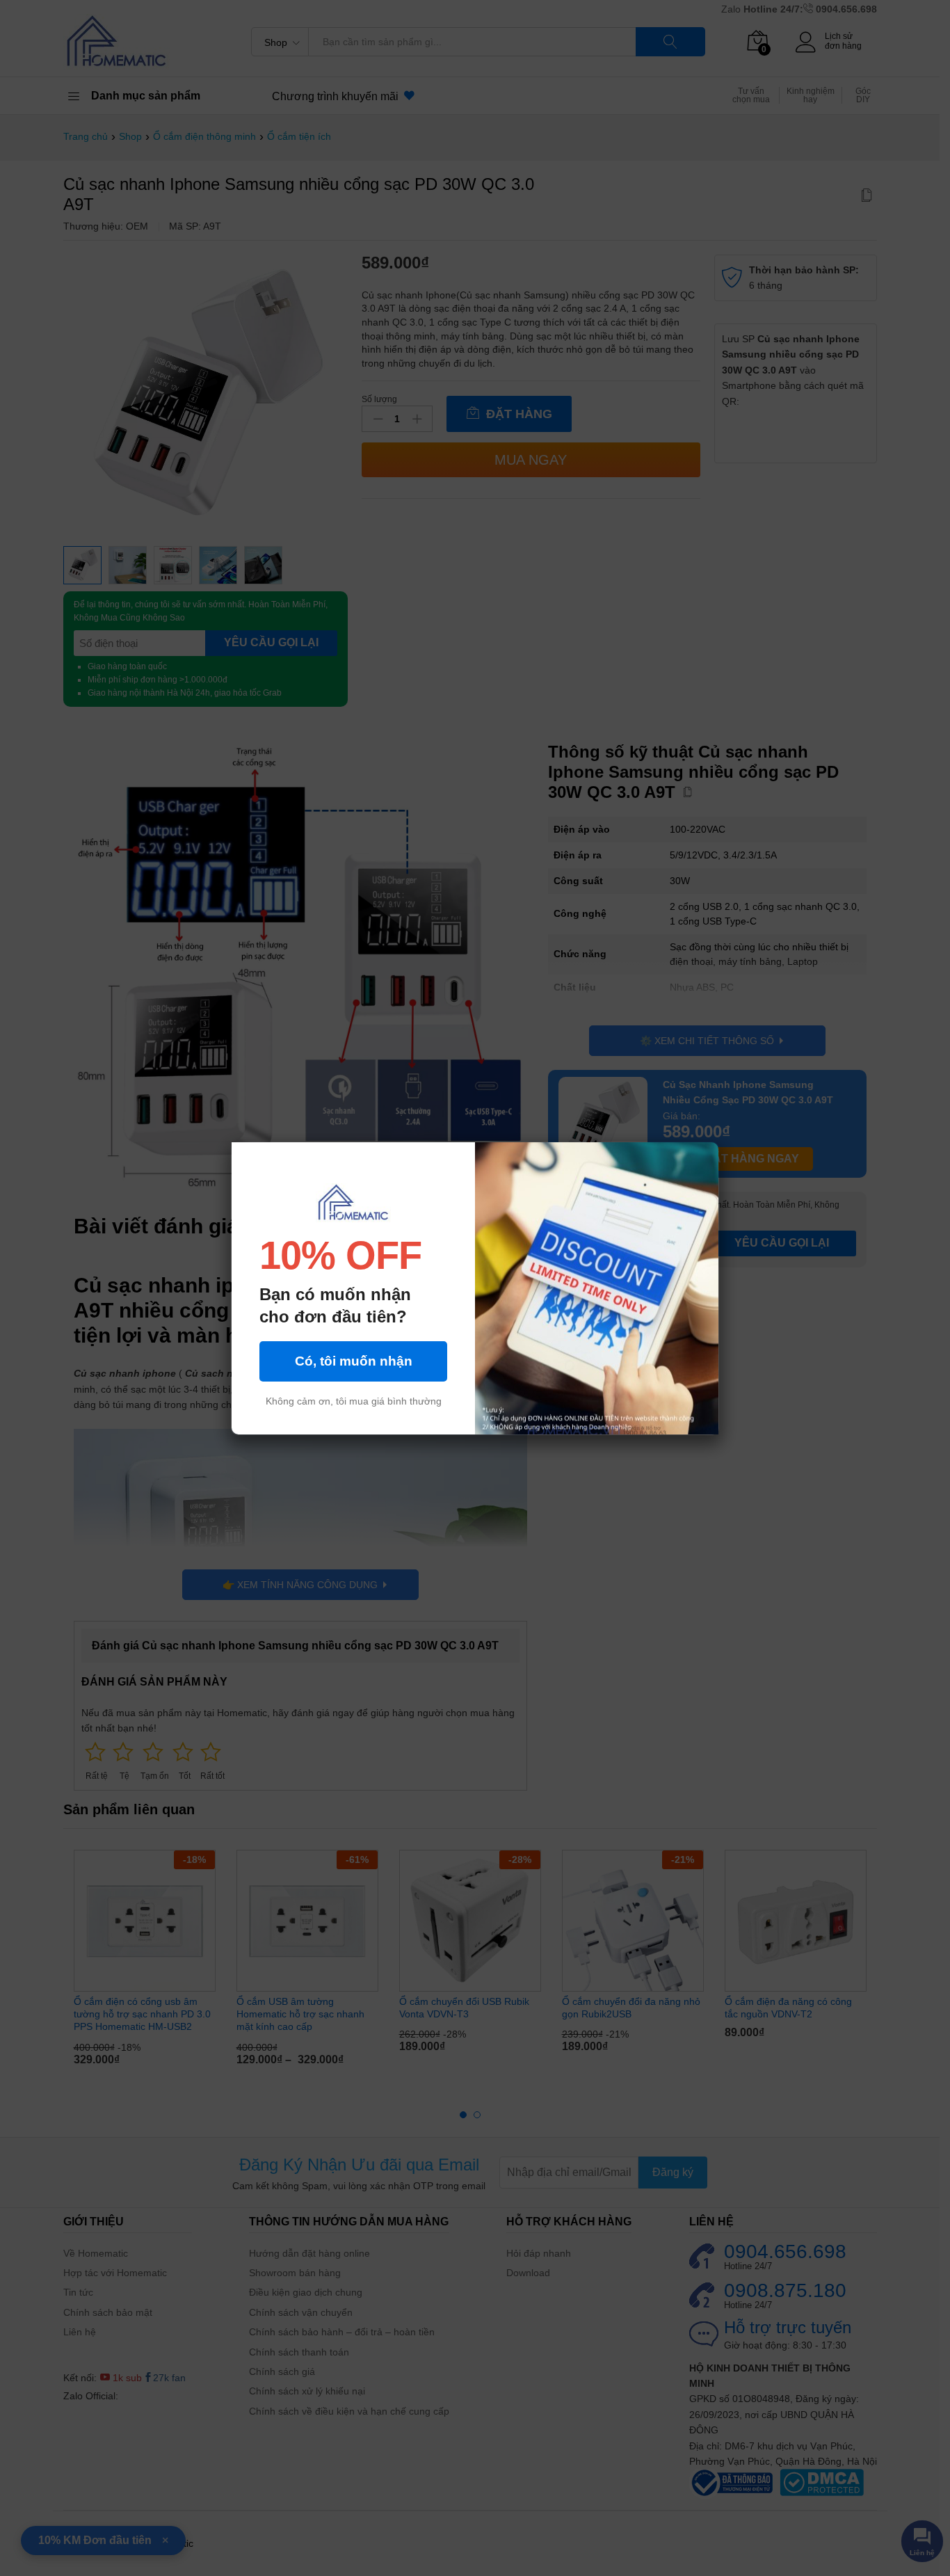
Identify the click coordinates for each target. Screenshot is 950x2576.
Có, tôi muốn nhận (354, 1361)
